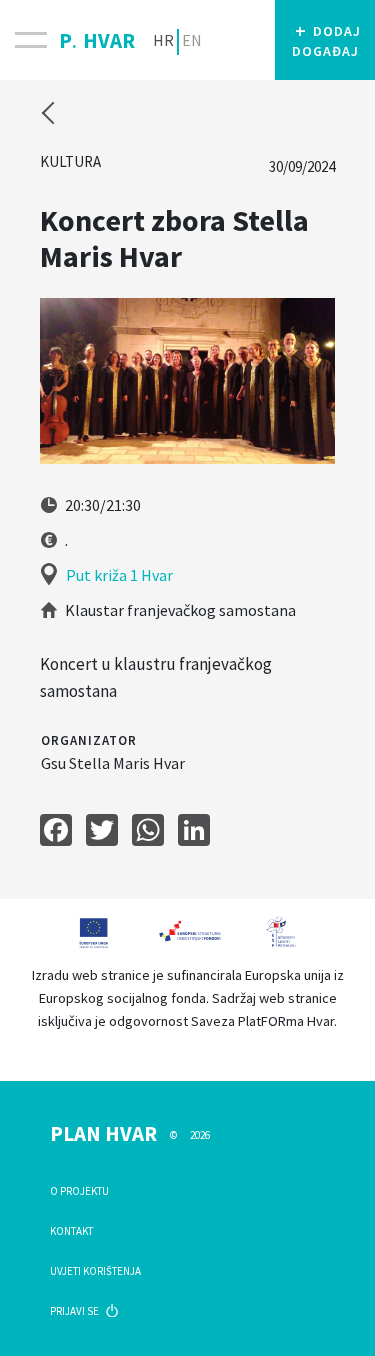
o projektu (79, 1191)
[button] (325, 40)
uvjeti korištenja (95, 1271)
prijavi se (75, 1311)
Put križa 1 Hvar (119, 575)
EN (192, 40)
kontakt (71, 1231)
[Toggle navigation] (29, 40)
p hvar (97, 37)
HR (163, 40)
